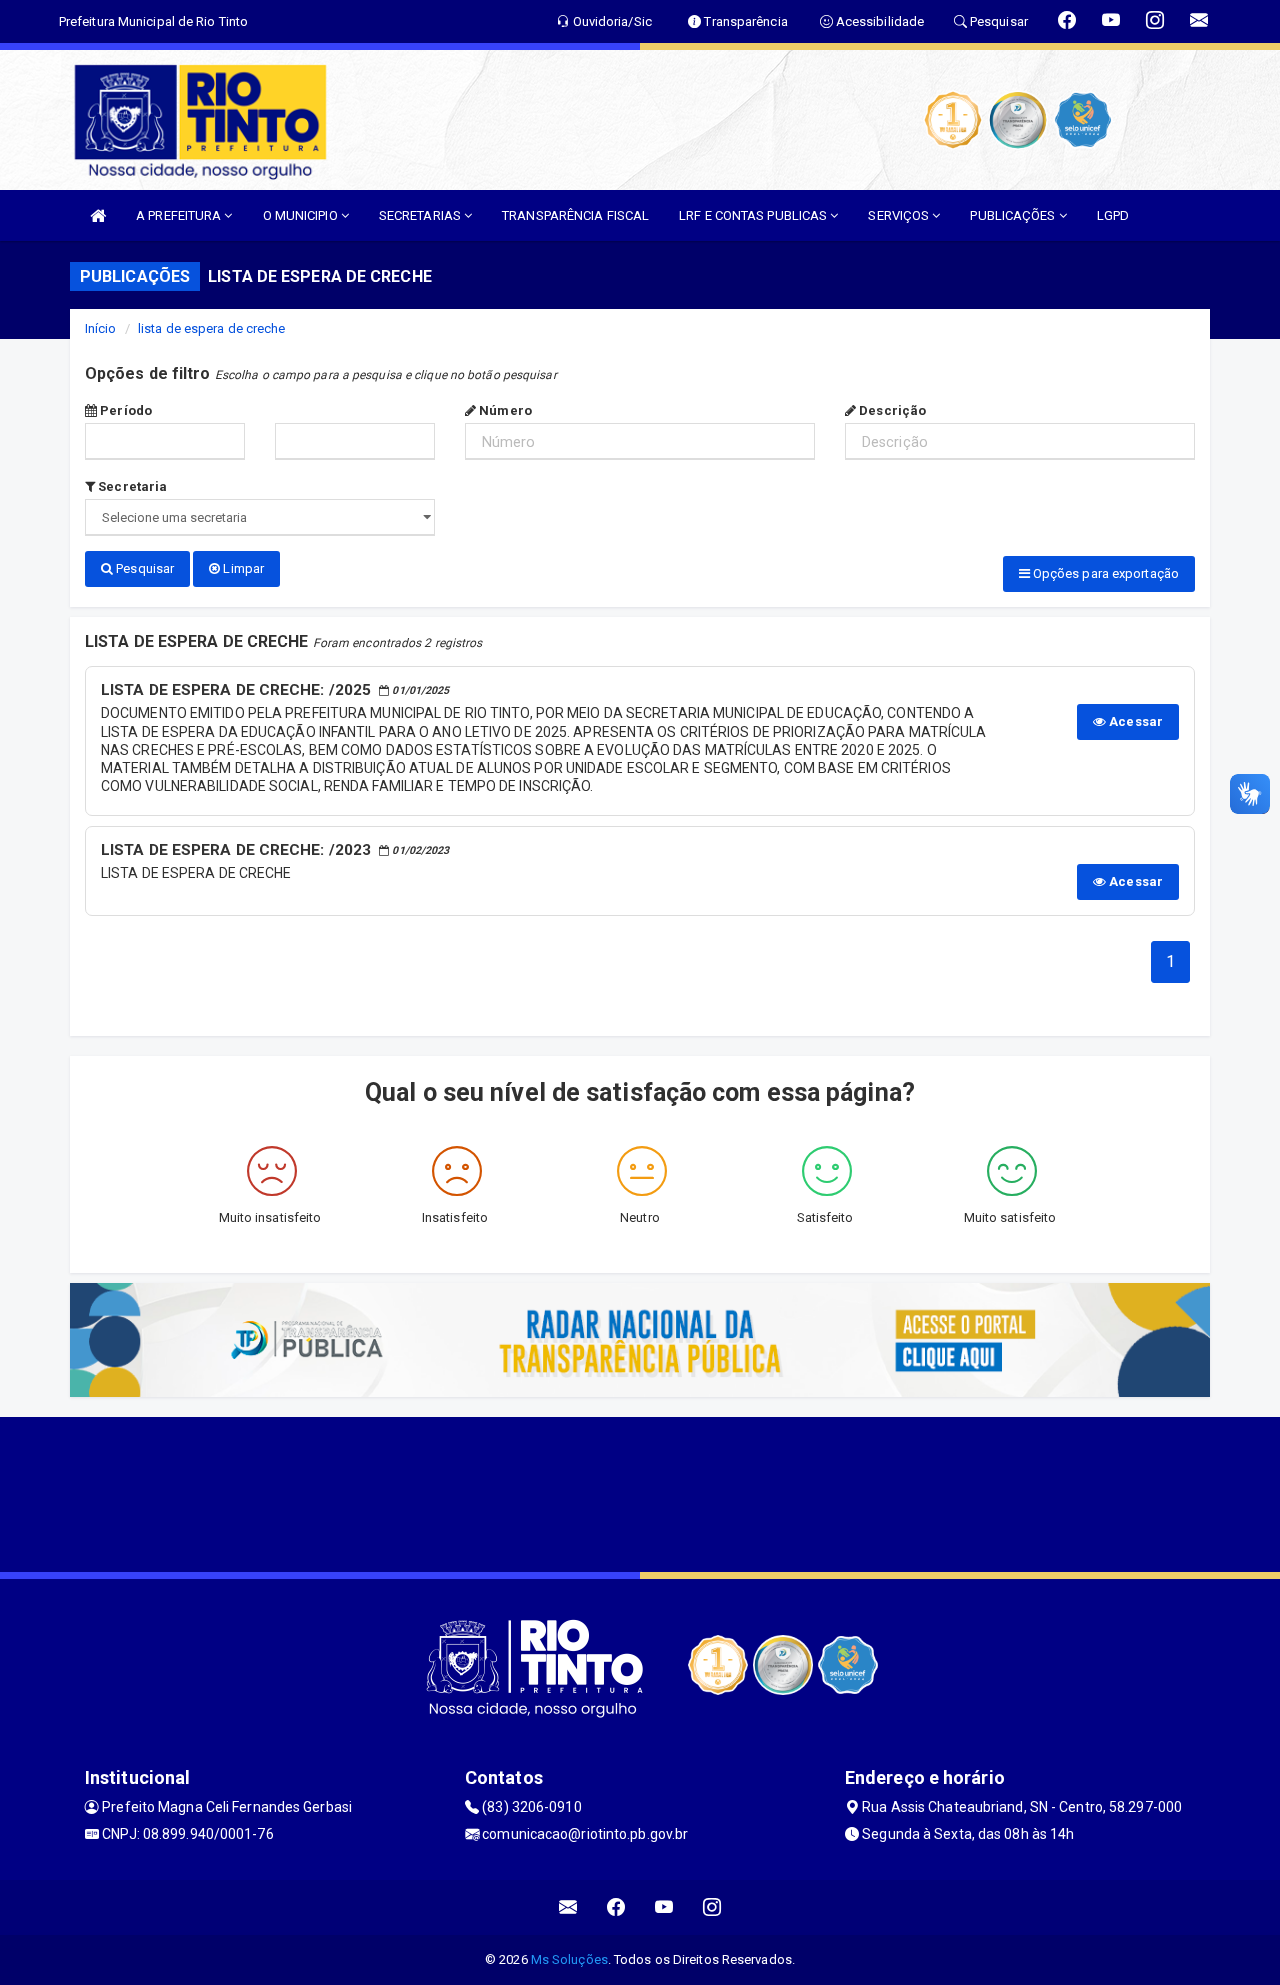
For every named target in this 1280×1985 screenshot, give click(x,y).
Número (504, 410)
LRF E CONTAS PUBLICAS (754, 215)
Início (101, 328)
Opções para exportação (1104, 573)
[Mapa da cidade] (640, 1492)
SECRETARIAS (421, 215)
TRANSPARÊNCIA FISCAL (575, 215)
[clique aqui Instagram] (712, 1907)
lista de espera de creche (212, 328)
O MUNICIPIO (302, 215)
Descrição (891, 410)
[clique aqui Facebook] (616, 1907)
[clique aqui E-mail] (568, 1907)
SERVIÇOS (900, 215)
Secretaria (131, 486)
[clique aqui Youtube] (664, 1907)
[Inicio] (98, 215)
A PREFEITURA (180, 215)
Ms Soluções (569, 1959)
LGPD (1113, 215)
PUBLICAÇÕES (1014, 215)
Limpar (242, 568)
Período (124, 410)
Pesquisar (143, 568)
